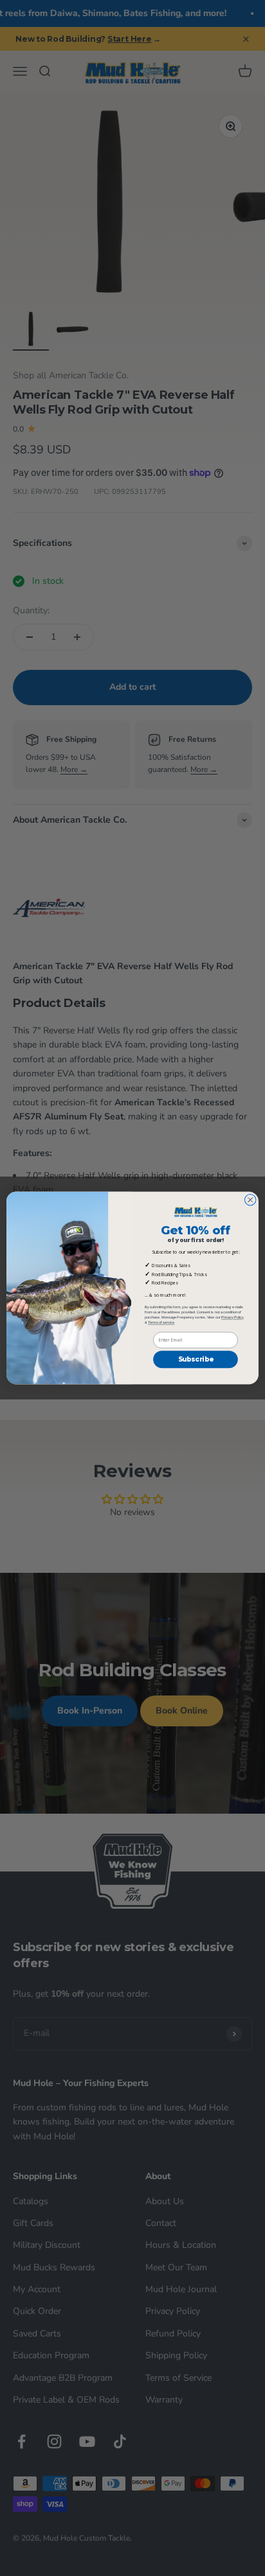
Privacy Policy (233, 1317)
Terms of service (161, 1322)
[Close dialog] (250, 1200)
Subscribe (196, 1360)
